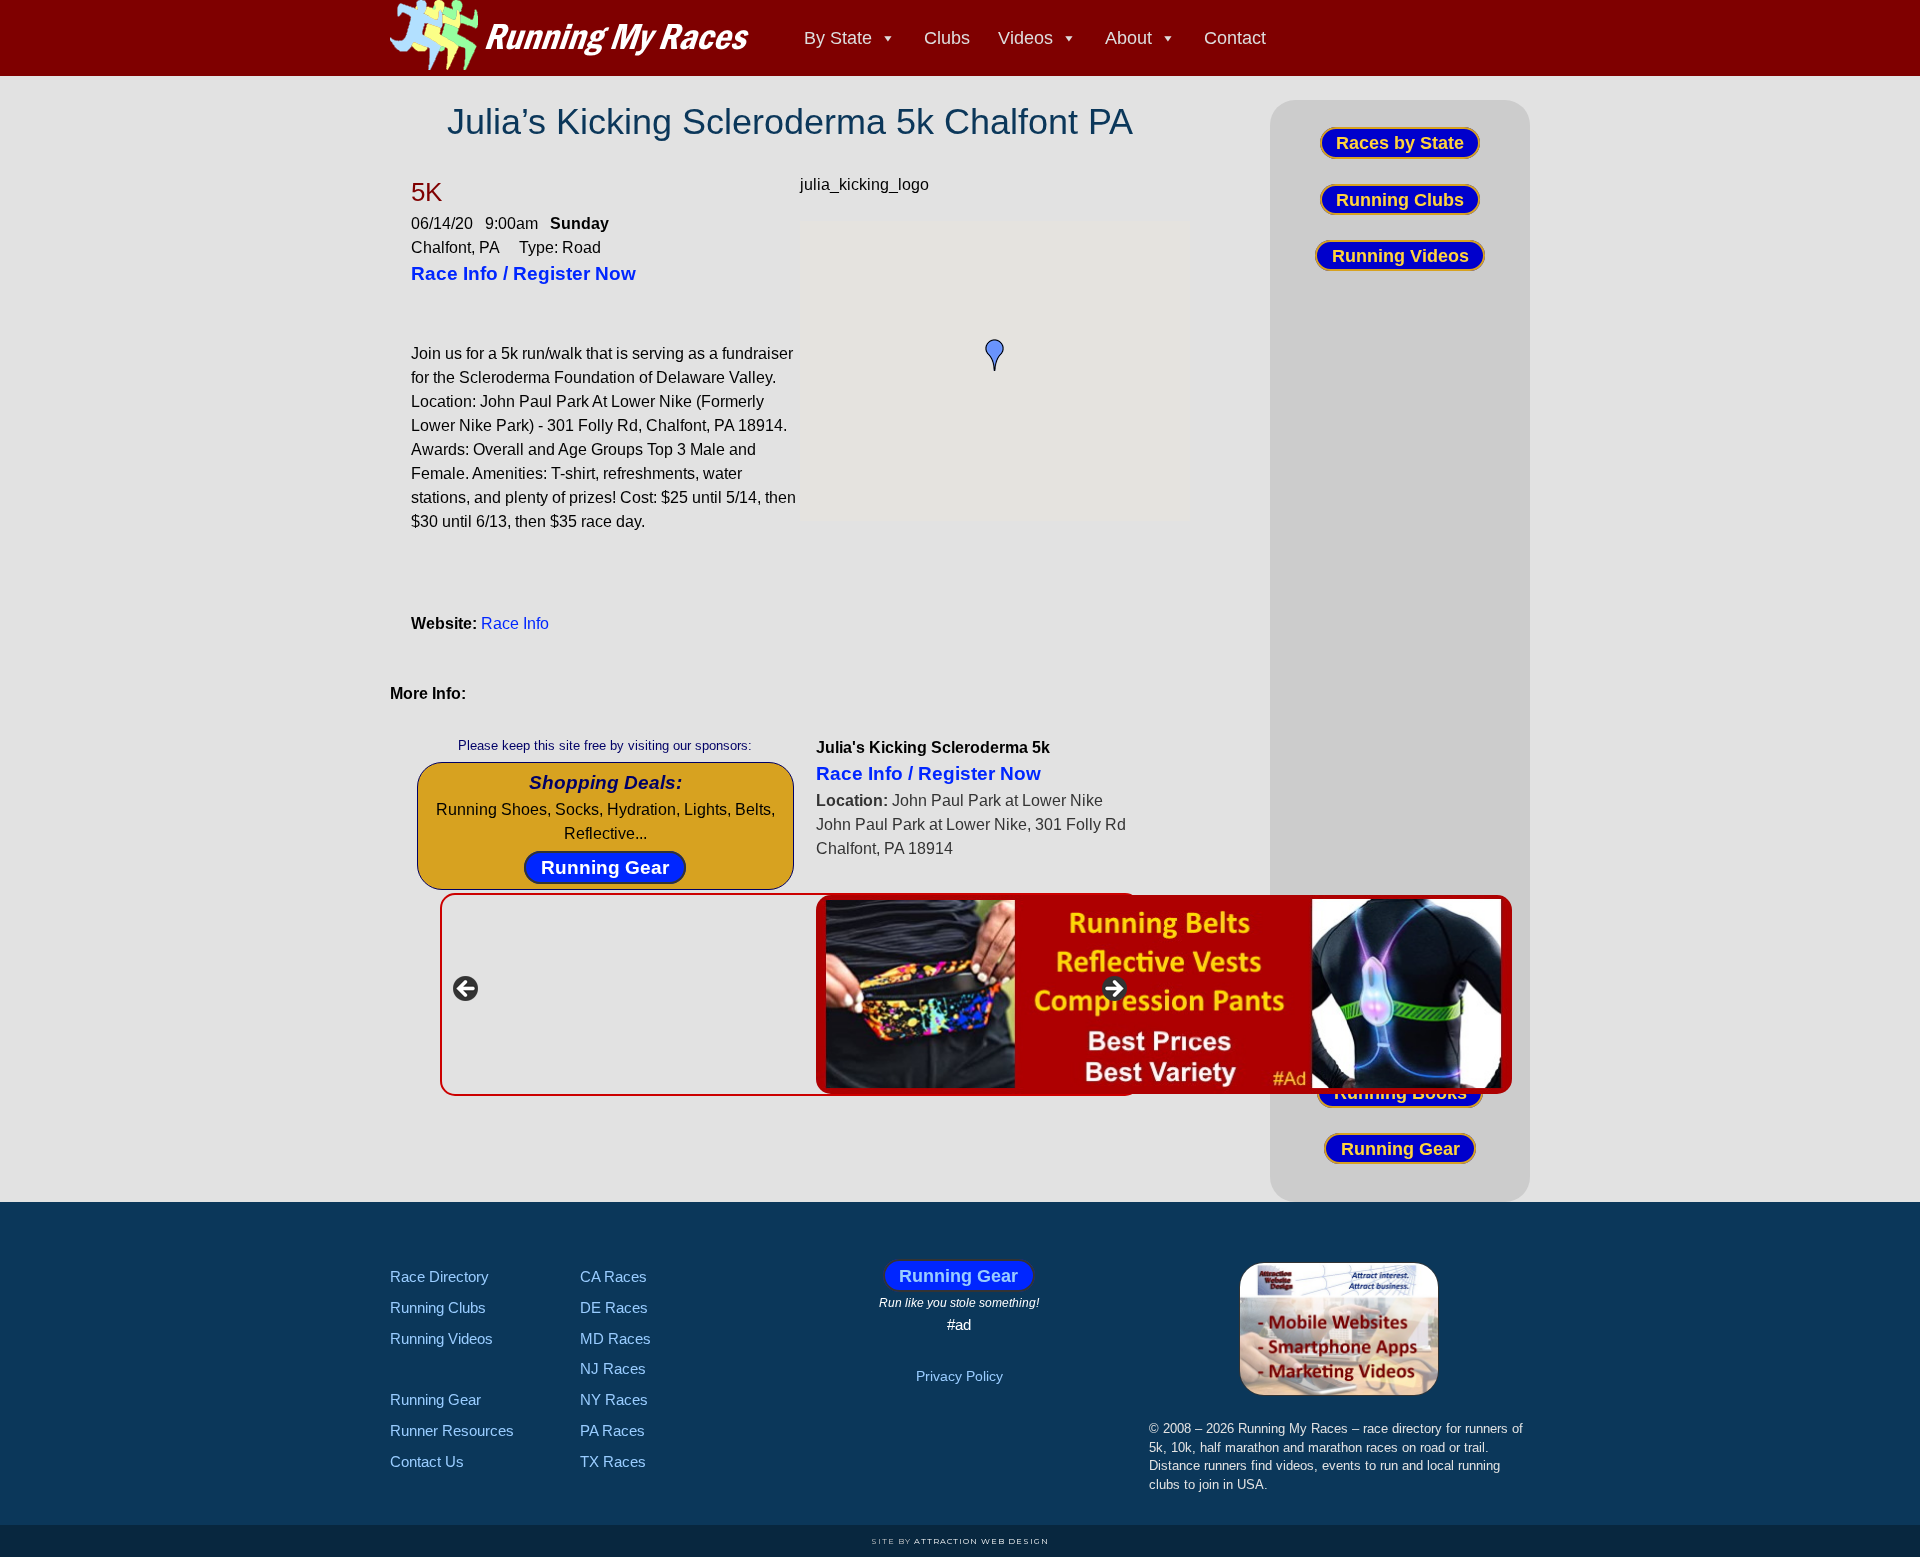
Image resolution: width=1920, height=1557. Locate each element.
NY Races (614, 1399)
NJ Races (613, 1368)
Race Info (515, 623)
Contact (1235, 38)
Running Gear (605, 867)
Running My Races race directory (570, 35)
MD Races (615, 1338)
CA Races (613, 1276)
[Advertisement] (1400, 647)
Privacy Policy (959, 1376)
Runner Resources (452, 1430)
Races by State (1400, 143)
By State (838, 38)
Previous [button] (467, 990)
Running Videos (1400, 256)
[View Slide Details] (1164, 994)
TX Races (613, 1461)
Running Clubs (1400, 199)
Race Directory (439, 1276)
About (1128, 38)
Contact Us (427, 1461)
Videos (1025, 38)
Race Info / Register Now (523, 273)
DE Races (614, 1307)
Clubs (947, 38)
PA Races (612, 1430)
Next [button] (1113, 990)
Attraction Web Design (981, 1541)
